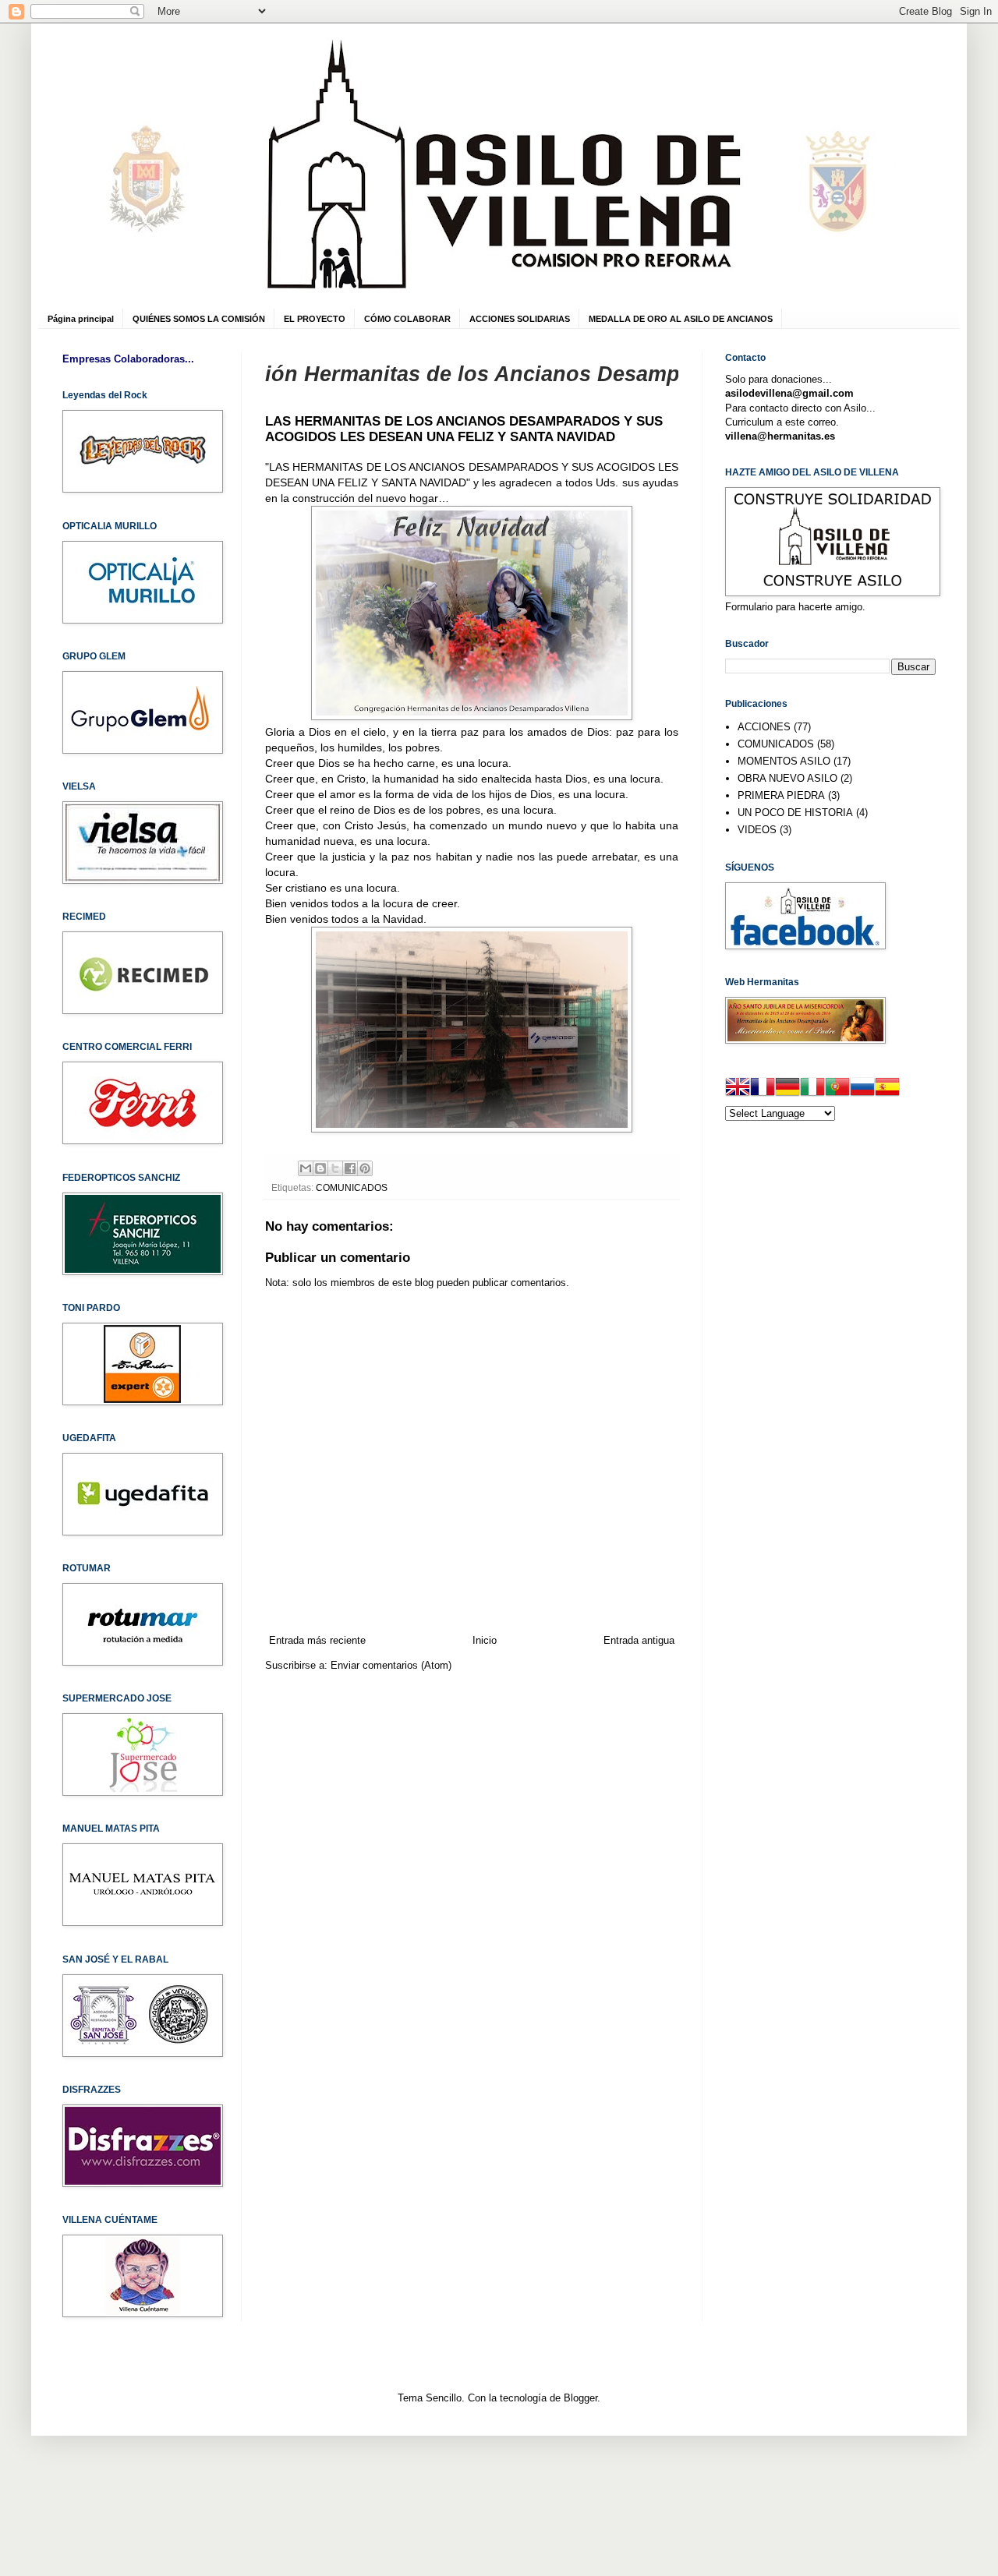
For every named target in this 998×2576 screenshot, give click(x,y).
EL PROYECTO (315, 319)
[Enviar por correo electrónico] (306, 1168)
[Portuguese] (837, 1089)
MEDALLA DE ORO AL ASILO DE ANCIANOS (681, 319)
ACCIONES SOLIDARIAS (520, 319)
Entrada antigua (639, 1640)
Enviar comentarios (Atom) (391, 1665)
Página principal (81, 319)
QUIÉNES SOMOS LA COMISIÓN (199, 319)
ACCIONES (764, 727)
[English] (738, 1089)
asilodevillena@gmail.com (789, 393)
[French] (763, 1089)
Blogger (580, 2398)
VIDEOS (757, 830)
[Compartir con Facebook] (350, 1168)
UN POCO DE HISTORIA (795, 813)
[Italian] (812, 1089)
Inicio (485, 1640)
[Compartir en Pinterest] (365, 1168)
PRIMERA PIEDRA (781, 795)
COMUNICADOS (352, 1187)
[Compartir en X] (335, 1168)
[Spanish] (887, 1089)
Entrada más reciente (317, 1640)
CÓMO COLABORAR (407, 319)
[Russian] (862, 1089)
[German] (787, 1089)
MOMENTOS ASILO (784, 761)
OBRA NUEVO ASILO (787, 778)
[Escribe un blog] (320, 1168)
